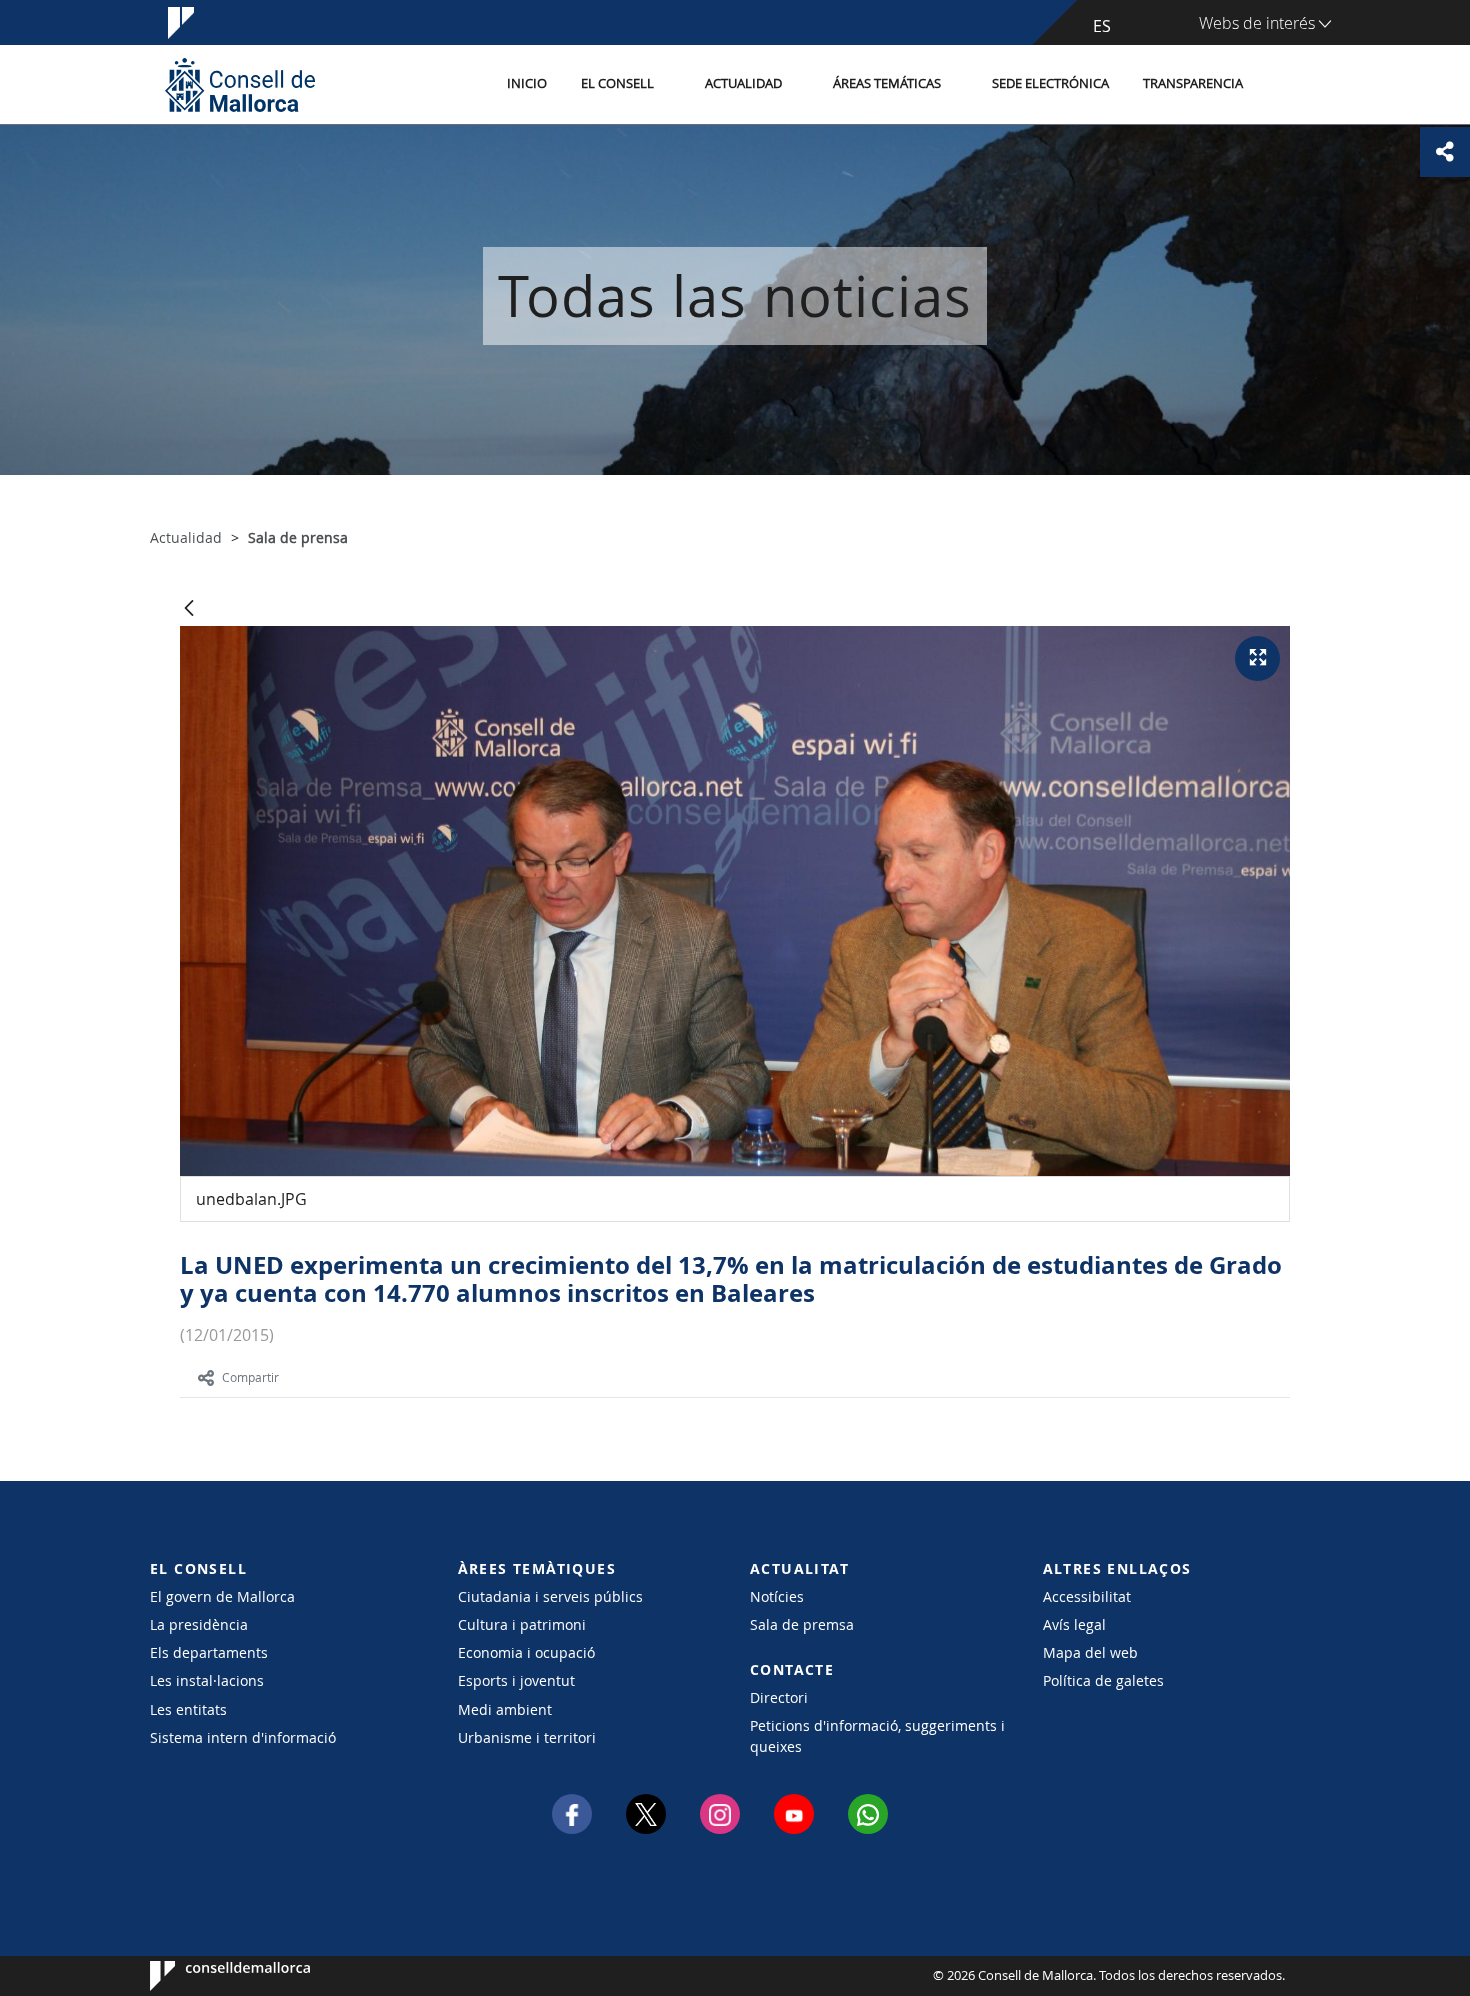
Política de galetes (1103, 1680)
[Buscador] (1281, 85)
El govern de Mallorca (222, 1596)
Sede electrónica (1050, 83)
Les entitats (188, 1709)
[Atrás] (189, 609)
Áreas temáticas (887, 83)
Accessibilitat (1087, 1596)
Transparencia (1193, 83)
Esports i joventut (516, 1680)
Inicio (527, 83)
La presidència (199, 1624)
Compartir (250, 1377)
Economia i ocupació (526, 1652)
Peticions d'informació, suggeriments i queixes (877, 1736)
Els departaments (209, 1652)
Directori (779, 1697)
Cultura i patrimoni (522, 1624)
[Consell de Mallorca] (240, 84)
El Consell (617, 83)
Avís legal (1074, 1624)
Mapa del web (1090, 1652)
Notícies (777, 1596)
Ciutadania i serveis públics (550, 1596)
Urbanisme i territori (527, 1737)
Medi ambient (505, 1709)
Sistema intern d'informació (243, 1737)
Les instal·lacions (207, 1680)
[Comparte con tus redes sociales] (1445, 152)
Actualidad (743, 83)
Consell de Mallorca (210, 1976)
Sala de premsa (802, 1624)
